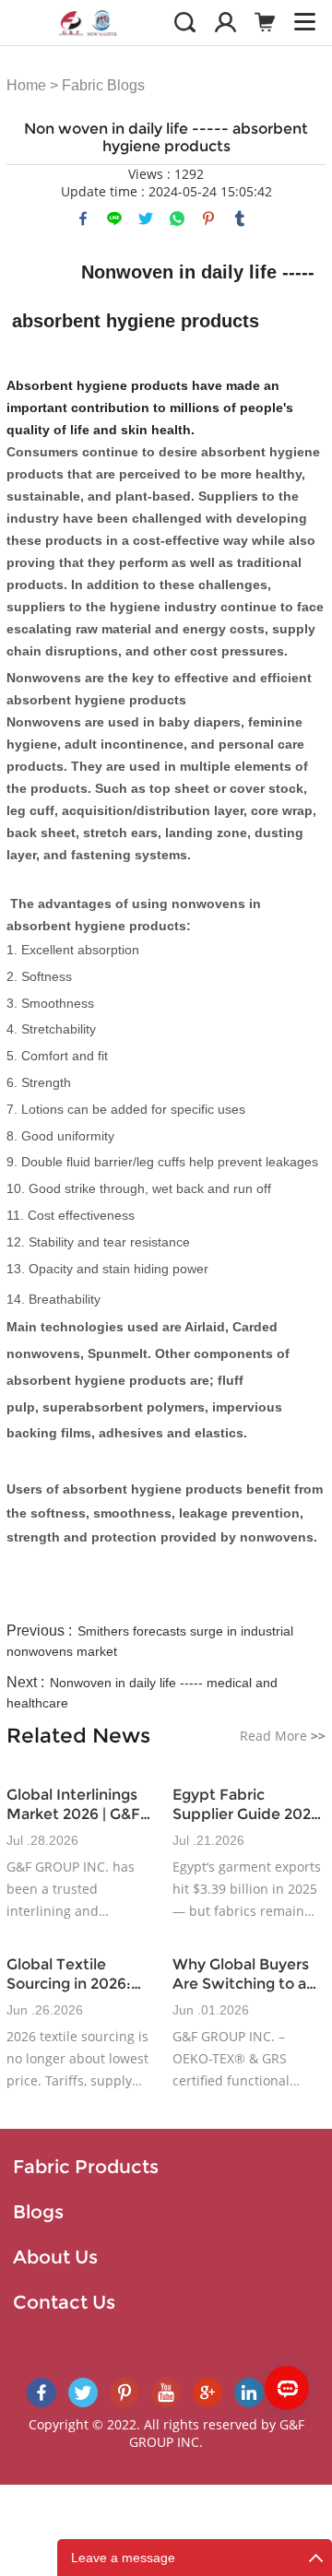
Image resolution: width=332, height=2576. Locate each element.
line (114, 219)
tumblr (240, 219)
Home (26, 85)
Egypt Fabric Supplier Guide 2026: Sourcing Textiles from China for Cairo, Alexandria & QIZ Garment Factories (249, 1805)
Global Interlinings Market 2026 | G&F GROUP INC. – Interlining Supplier (76, 1805)
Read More (283, 1736)
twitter (146, 219)
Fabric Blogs (103, 85)
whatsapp (177, 219)
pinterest (208, 219)
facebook (83, 219)
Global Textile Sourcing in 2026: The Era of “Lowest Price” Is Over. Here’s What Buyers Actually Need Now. (81, 1974)
